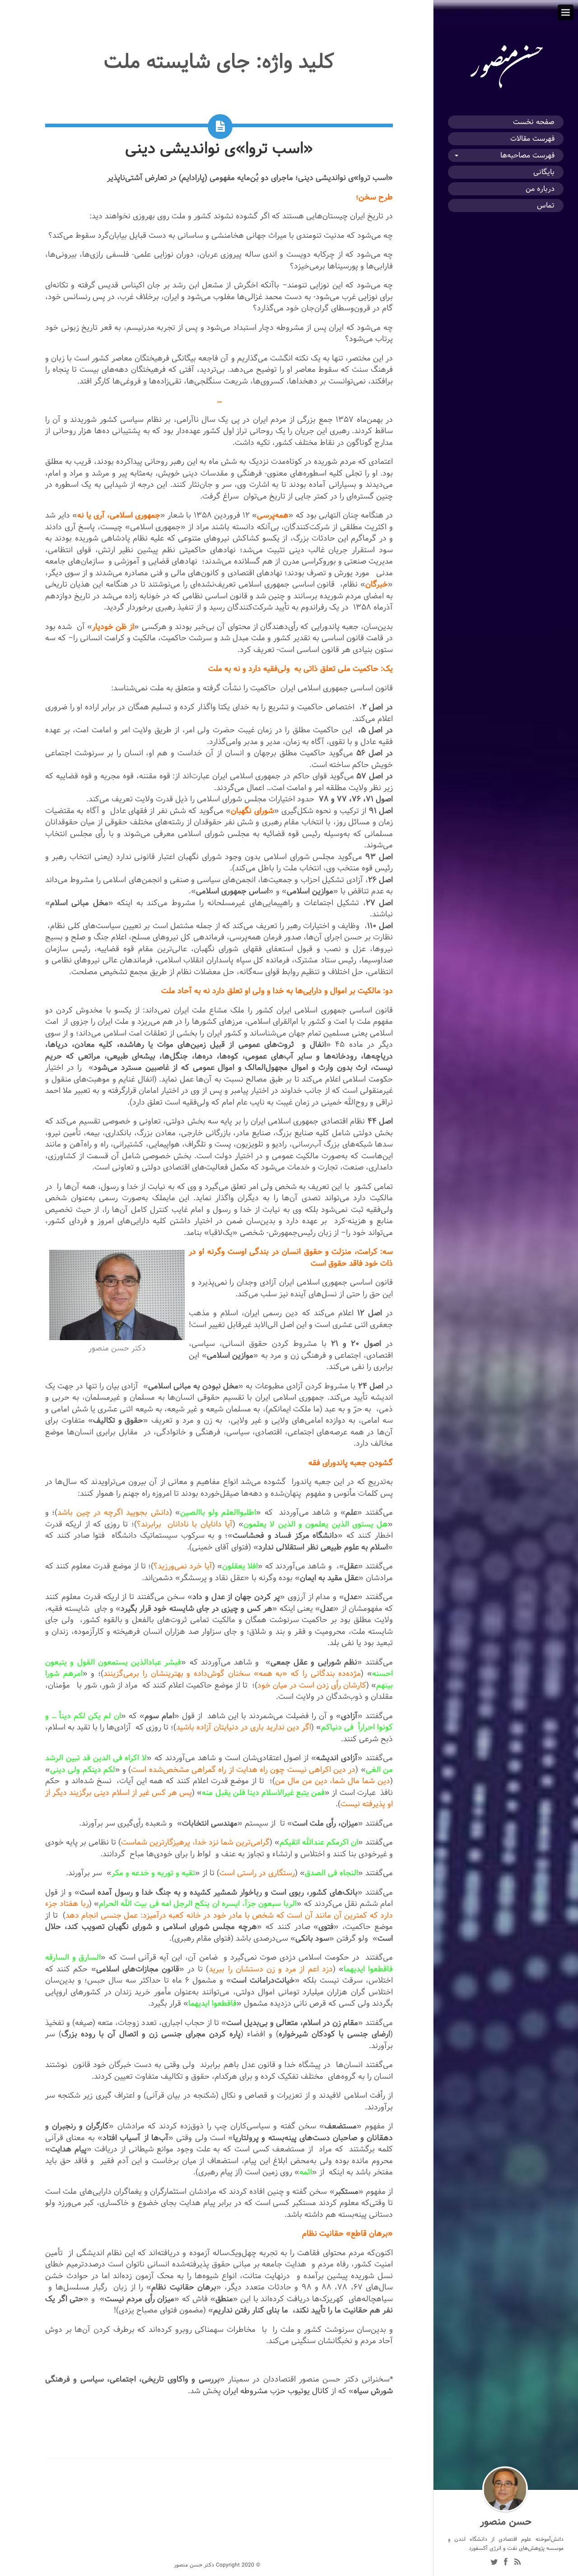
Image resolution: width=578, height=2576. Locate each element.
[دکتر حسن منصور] (506, 88)
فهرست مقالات (532, 139)
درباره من (540, 189)
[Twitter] (494, 2563)
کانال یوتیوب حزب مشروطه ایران (277, 2391)
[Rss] (517, 2563)
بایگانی (544, 172)
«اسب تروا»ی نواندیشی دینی (219, 148)
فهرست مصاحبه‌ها (527, 155)
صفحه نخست (534, 122)
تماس (546, 206)
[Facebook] (506, 2563)
